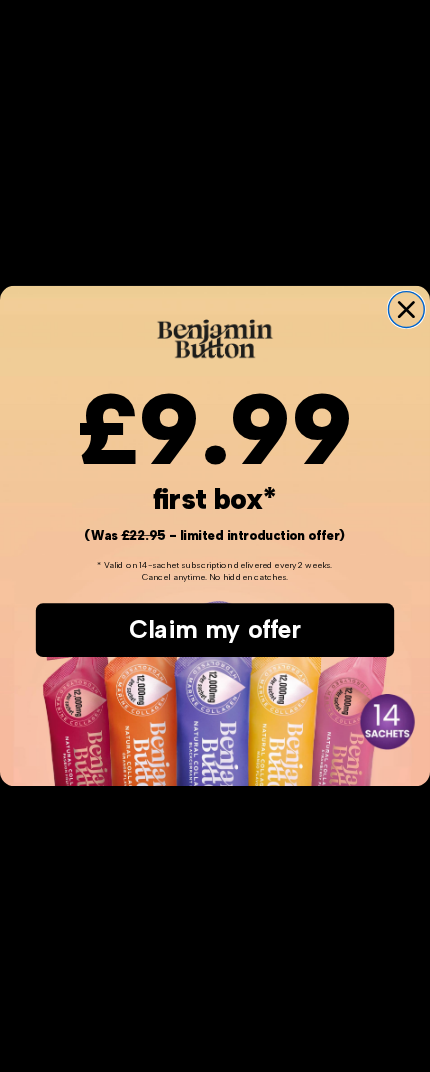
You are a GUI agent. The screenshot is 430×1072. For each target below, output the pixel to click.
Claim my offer (214, 630)
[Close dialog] (406, 310)
